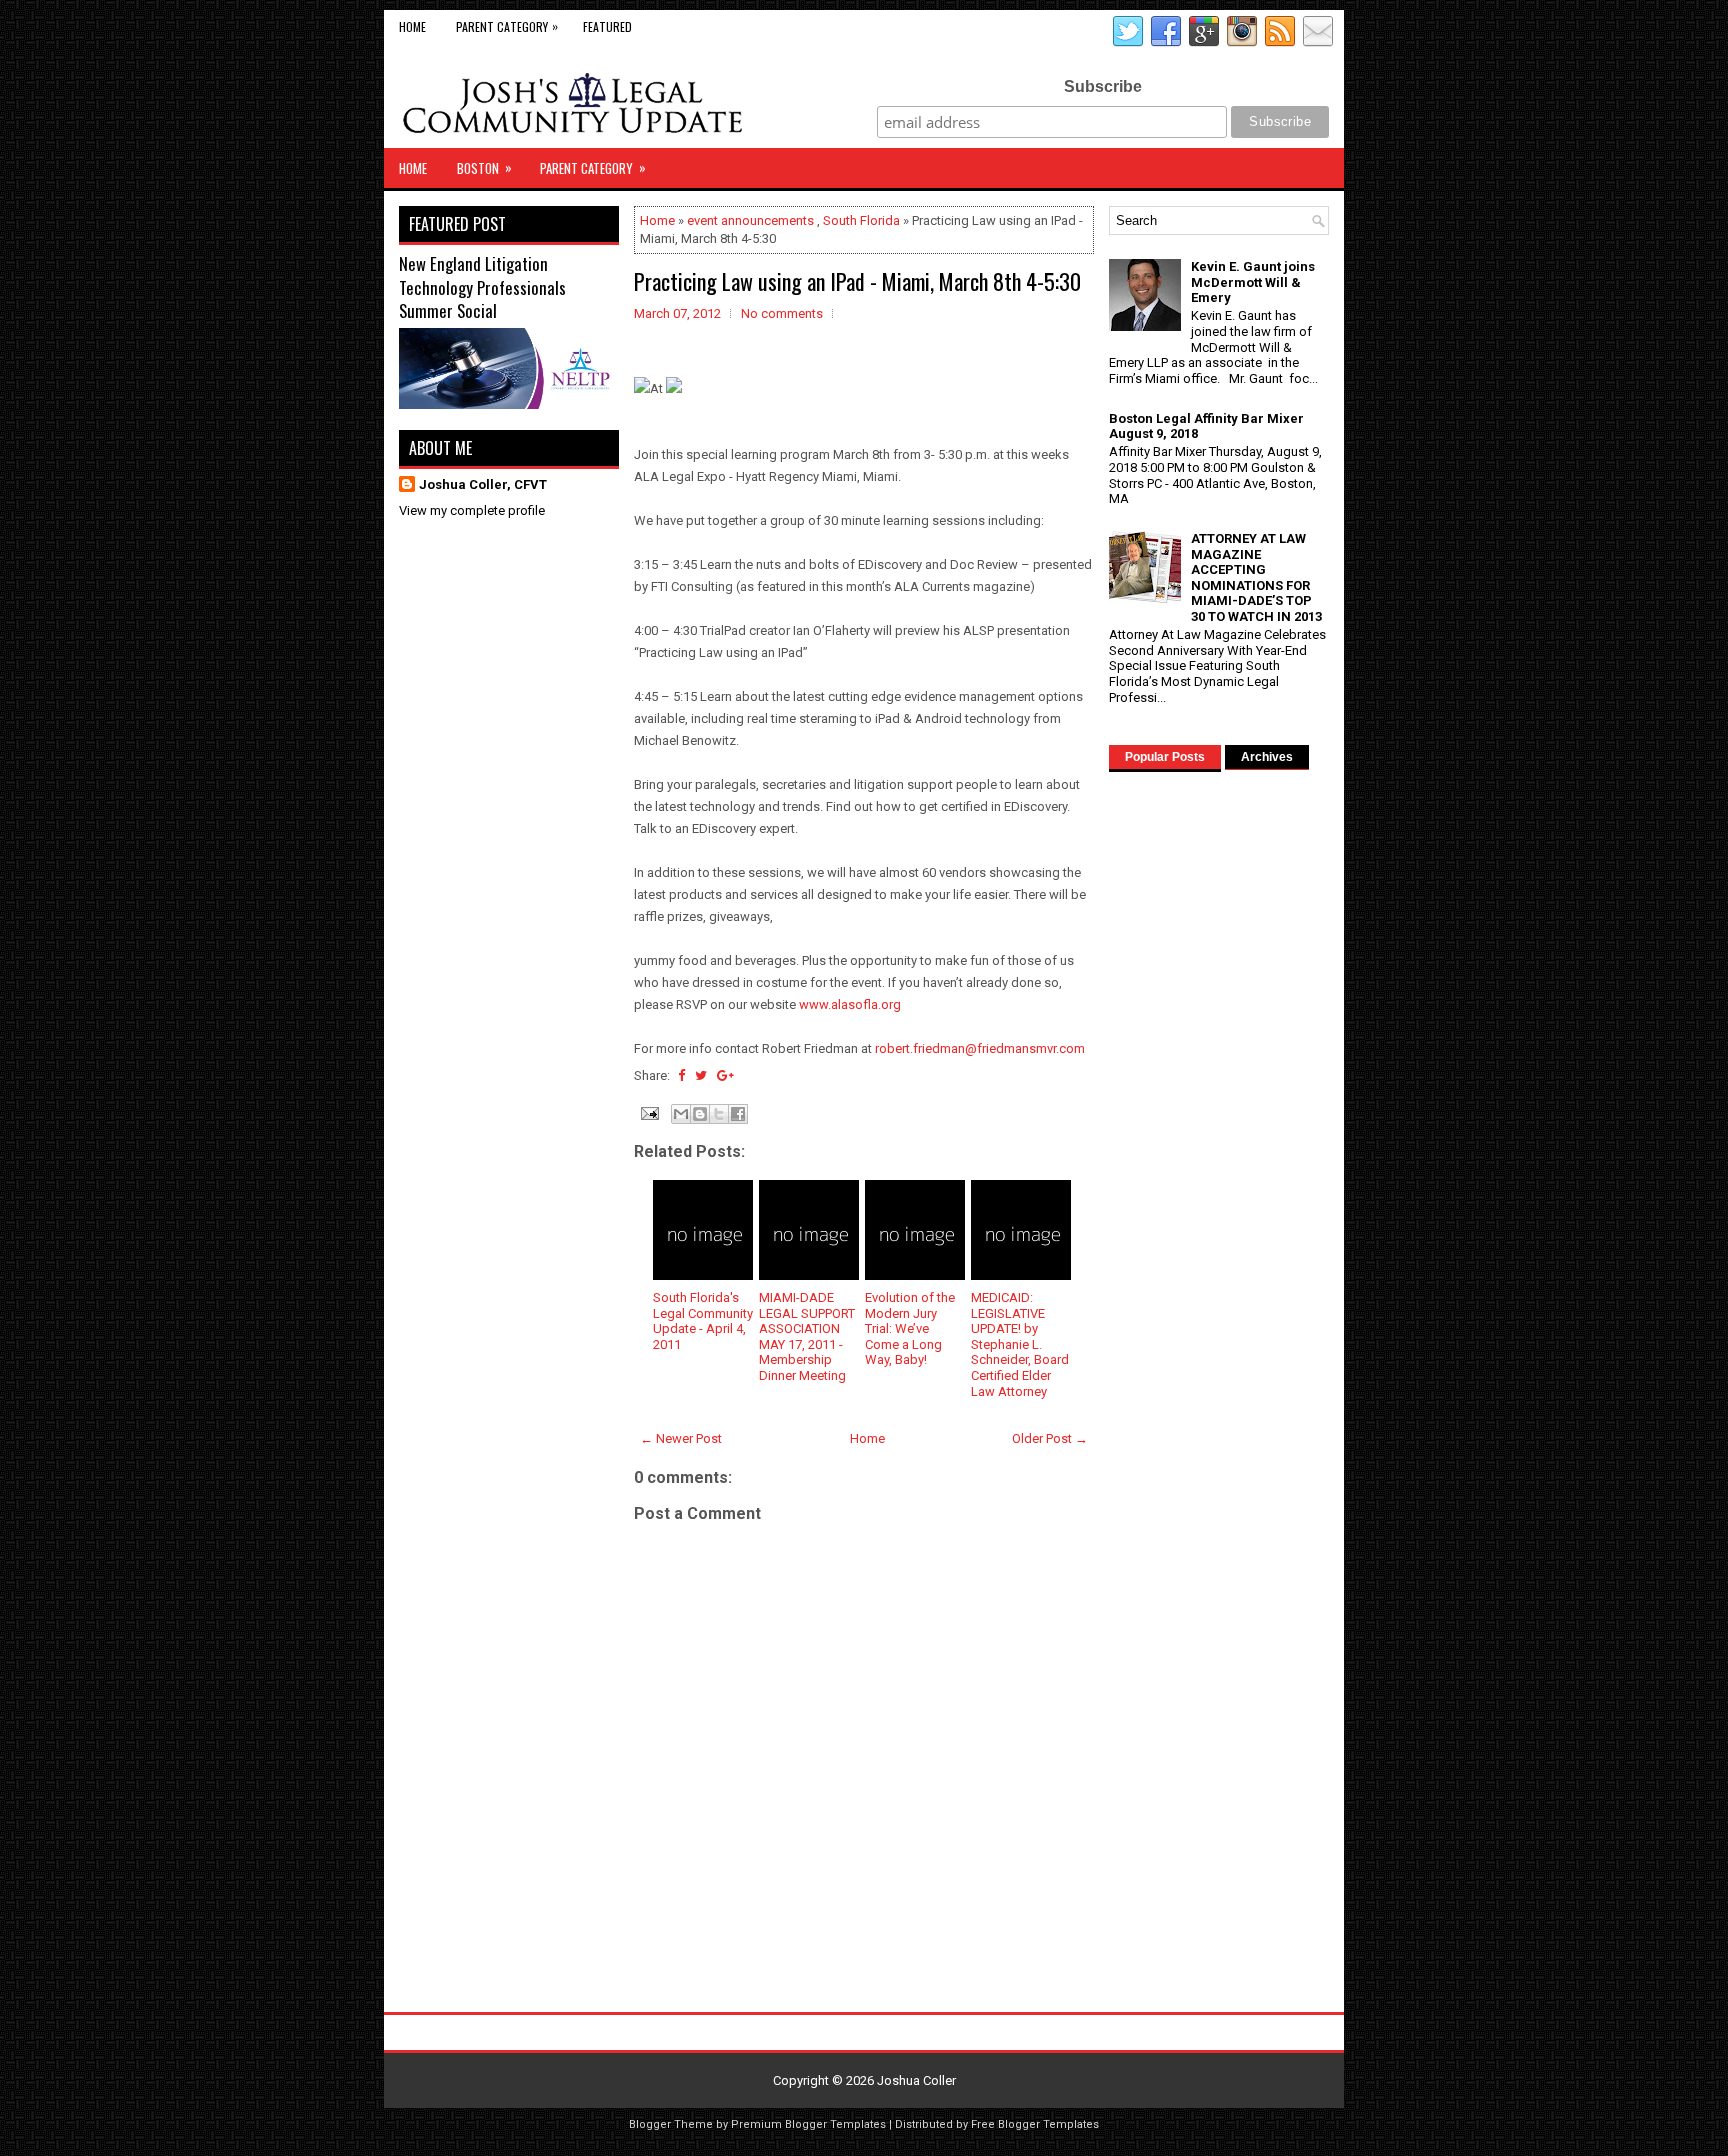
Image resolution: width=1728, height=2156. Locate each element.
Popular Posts (1165, 757)
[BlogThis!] (700, 1114)
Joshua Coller (916, 2080)
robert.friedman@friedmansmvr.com (980, 1048)
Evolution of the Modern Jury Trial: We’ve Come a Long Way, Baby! (910, 1328)
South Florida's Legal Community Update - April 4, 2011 (703, 1321)
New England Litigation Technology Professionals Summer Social (482, 287)
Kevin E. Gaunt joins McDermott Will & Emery (1253, 282)
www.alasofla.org (850, 1004)
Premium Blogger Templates (808, 2124)
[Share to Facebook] (738, 1114)
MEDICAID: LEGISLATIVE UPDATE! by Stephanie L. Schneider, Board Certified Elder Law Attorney (1020, 1344)
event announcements (750, 220)
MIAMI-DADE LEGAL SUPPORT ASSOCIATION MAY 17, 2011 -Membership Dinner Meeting (807, 1336)
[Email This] (681, 1114)
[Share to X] (719, 1114)
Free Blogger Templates (1035, 2124)
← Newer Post (681, 1438)
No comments (782, 313)
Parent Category (507, 26)
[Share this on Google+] (725, 1075)
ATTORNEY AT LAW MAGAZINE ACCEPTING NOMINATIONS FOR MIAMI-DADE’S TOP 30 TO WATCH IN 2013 (1256, 577)
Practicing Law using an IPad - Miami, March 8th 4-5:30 (857, 281)
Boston (484, 167)
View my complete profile (472, 510)
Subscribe (1103, 86)
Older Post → (1050, 1438)
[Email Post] (648, 1112)
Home (412, 26)
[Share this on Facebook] (681, 1075)
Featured (607, 26)
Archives (1267, 757)
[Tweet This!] (701, 1075)
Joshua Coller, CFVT (483, 484)
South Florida (861, 220)
